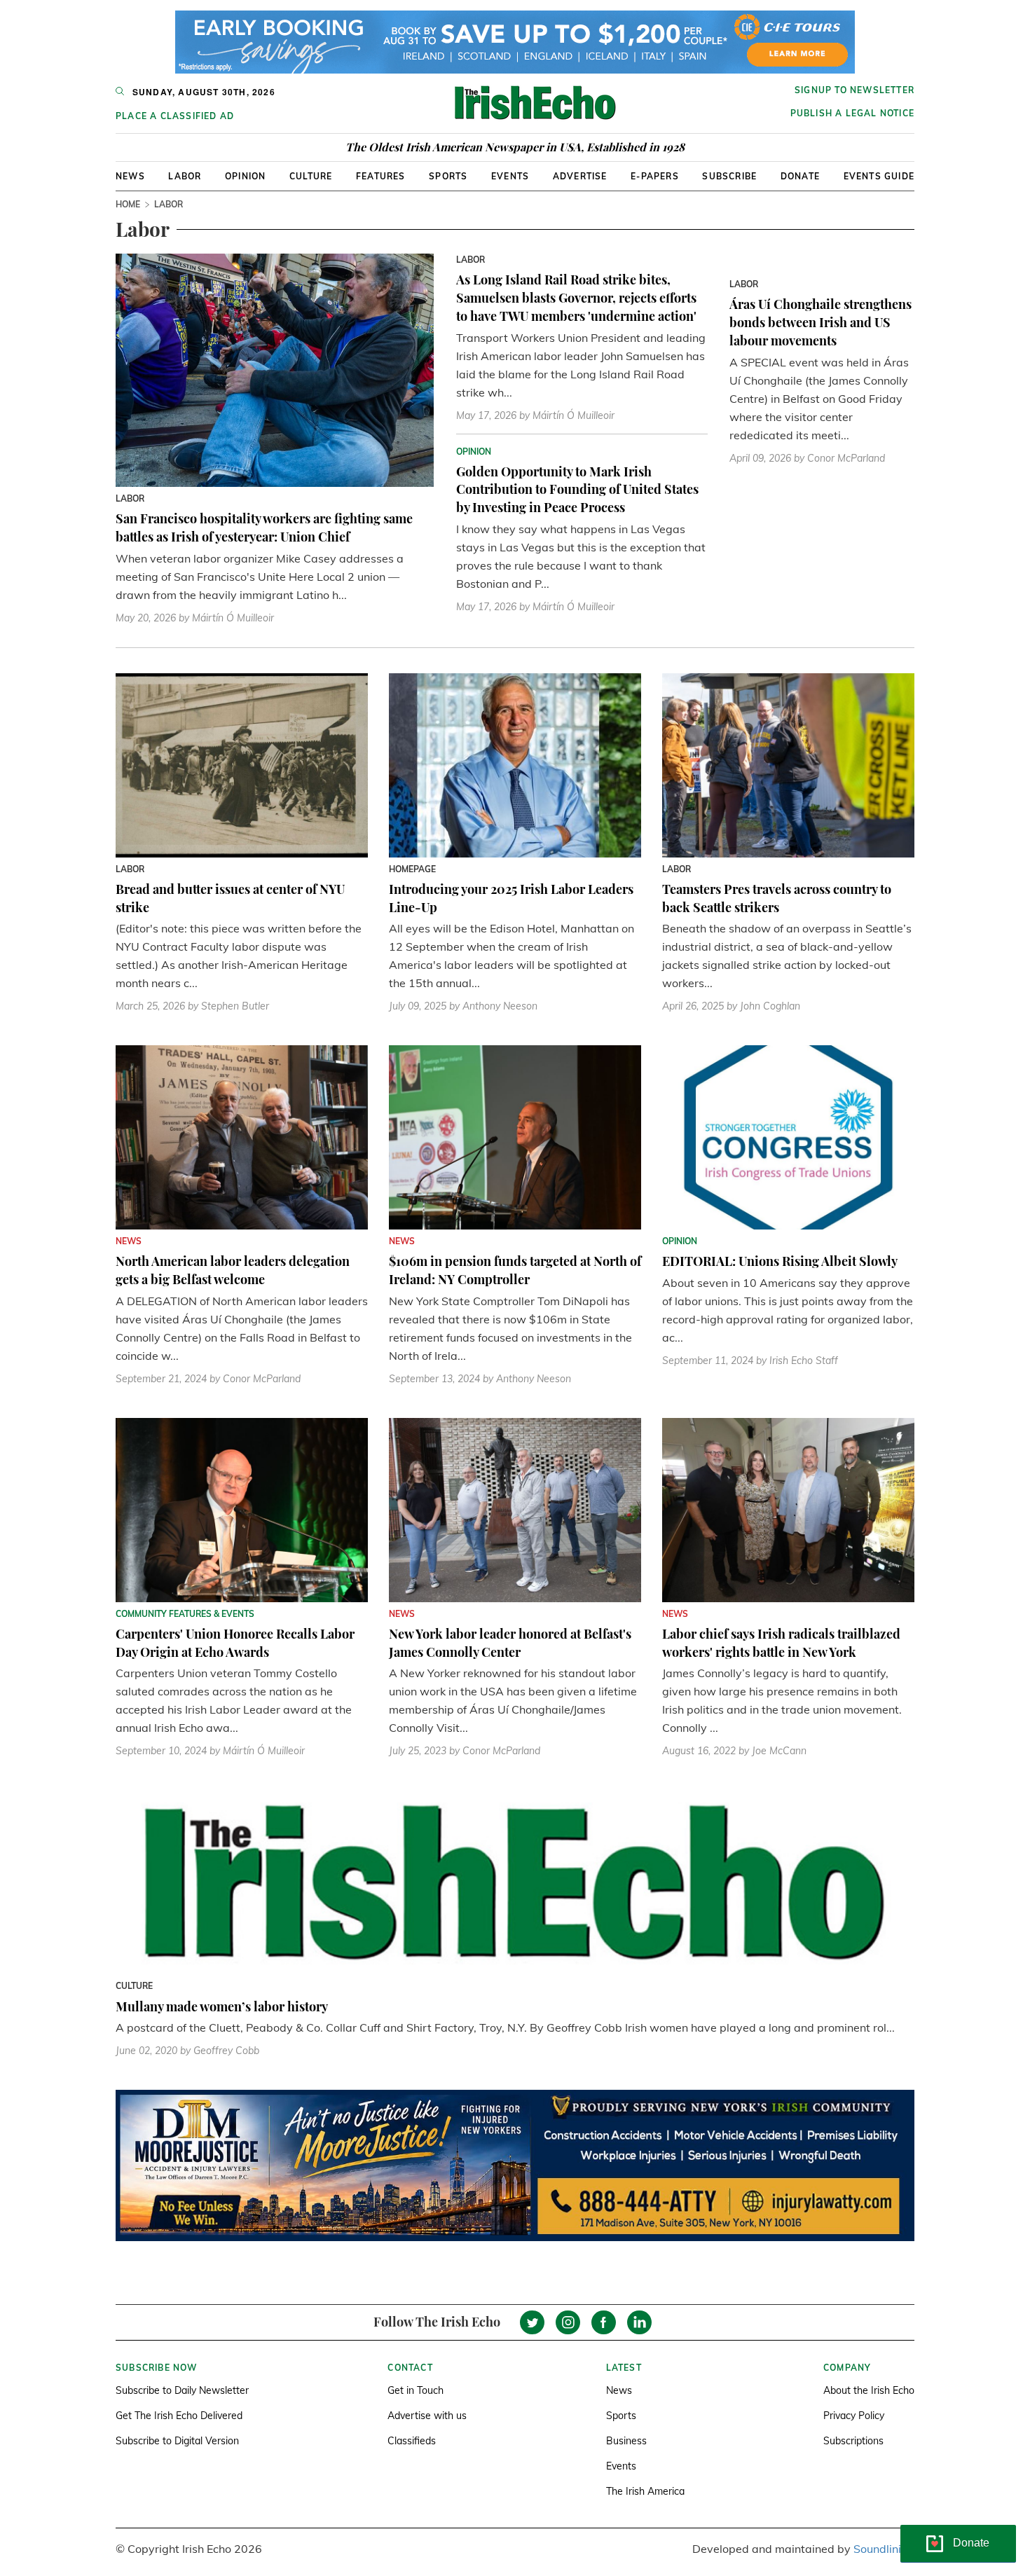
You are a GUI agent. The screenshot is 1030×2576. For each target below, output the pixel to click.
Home (128, 204)
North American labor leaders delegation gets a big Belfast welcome (233, 1270)
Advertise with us (427, 2416)
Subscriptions (853, 2441)
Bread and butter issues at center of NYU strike (230, 898)
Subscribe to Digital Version (177, 2441)
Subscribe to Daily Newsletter (182, 2390)
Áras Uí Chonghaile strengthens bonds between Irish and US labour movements (820, 322)
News (130, 176)
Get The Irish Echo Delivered (179, 2416)
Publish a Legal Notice (852, 113)
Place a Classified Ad (175, 116)
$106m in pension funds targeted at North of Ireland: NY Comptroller (515, 1270)
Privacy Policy (854, 2416)
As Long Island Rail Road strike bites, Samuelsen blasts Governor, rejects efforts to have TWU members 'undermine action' (576, 297)
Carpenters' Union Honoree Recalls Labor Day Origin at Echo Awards (235, 1643)
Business (626, 2441)
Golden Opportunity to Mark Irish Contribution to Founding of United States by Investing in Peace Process (577, 489)
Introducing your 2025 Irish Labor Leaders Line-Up (511, 898)
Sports (448, 176)
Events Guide (879, 176)
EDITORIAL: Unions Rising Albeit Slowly (780, 1261)
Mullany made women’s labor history (222, 2006)
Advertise (580, 176)
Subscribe (729, 176)
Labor (185, 176)
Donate (800, 176)
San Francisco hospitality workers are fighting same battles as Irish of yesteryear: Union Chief (264, 528)
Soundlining (884, 2549)
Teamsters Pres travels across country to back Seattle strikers (777, 898)
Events (510, 176)
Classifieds (412, 2441)
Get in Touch (416, 2390)
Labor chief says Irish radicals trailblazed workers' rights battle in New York (781, 1643)
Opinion (245, 176)
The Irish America (645, 2491)
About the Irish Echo (869, 2390)
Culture (311, 176)
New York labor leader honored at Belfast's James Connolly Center (510, 1643)
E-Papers (655, 176)
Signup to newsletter (854, 90)
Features (381, 176)
